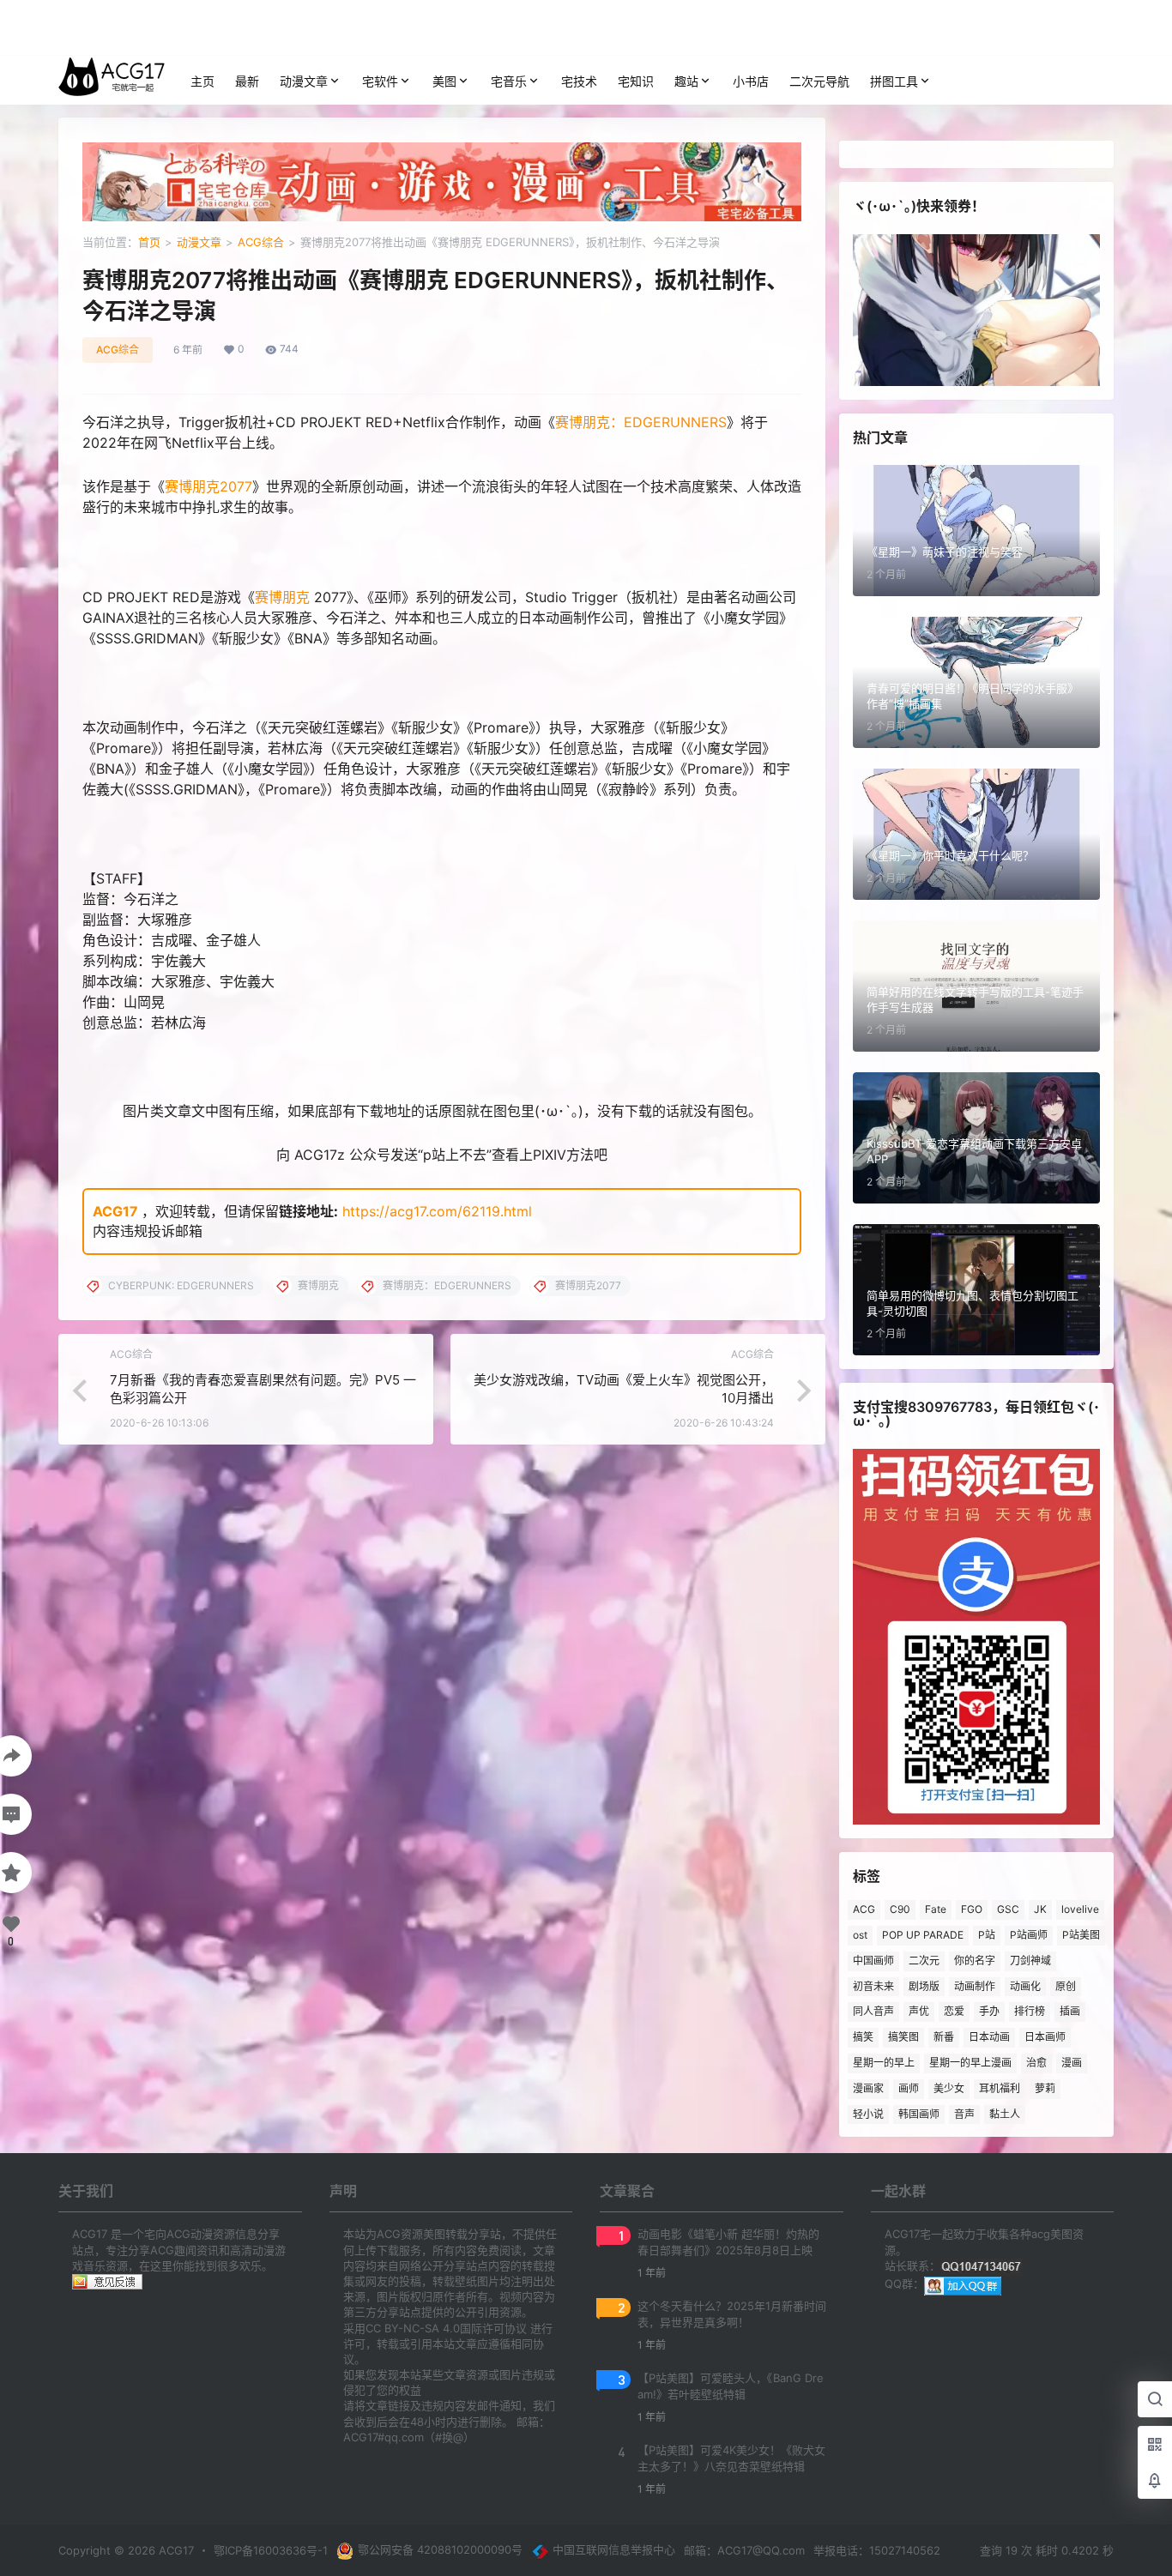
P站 (987, 1935)
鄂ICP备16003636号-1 (271, 2550)
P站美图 (1081, 1935)
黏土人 (1005, 2114)
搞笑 (863, 2037)
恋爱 (954, 2011)
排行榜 (1030, 2011)
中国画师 (873, 1961)
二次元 (924, 1961)
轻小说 (868, 2114)
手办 (989, 2011)
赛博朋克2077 (208, 486)
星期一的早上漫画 (970, 2063)
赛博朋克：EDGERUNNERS (641, 422)
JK (1040, 1909)
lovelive (1080, 1909)
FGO (972, 1909)
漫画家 (868, 2088)
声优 (919, 2011)
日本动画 (989, 2037)
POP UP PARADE (923, 1935)
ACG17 (115, 1211)
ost (860, 1935)
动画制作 (975, 1986)
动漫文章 (304, 81)
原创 (1066, 1986)
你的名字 (975, 1961)
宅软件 (380, 81)
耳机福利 (1000, 2088)
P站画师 (1029, 1935)
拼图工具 (894, 81)
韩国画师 (919, 2114)
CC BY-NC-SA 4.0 (413, 2328)
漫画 (1072, 2063)
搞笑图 (903, 2037)
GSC (1008, 1909)
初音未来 (873, 1986)
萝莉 (1045, 2088)
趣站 (686, 81)
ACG (864, 1909)
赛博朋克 (282, 597)
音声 (964, 2114)
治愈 (1036, 2063)
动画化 (1025, 1986)
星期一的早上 (884, 2063)
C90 (900, 1909)
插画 (1070, 2011)
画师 (909, 2088)
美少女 (949, 2088)
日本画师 (1045, 2037)
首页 (149, 242)
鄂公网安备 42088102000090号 (440, 2549)
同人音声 (873, 2011)
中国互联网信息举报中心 (614, 2549)
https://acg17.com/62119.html (437, 1211)
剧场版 (924, 1986)
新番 (944, 2037)
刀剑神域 (1030, 1961)
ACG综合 (261, 242)
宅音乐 (509, 81)
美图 (444, 81)
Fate (936, 1909)
